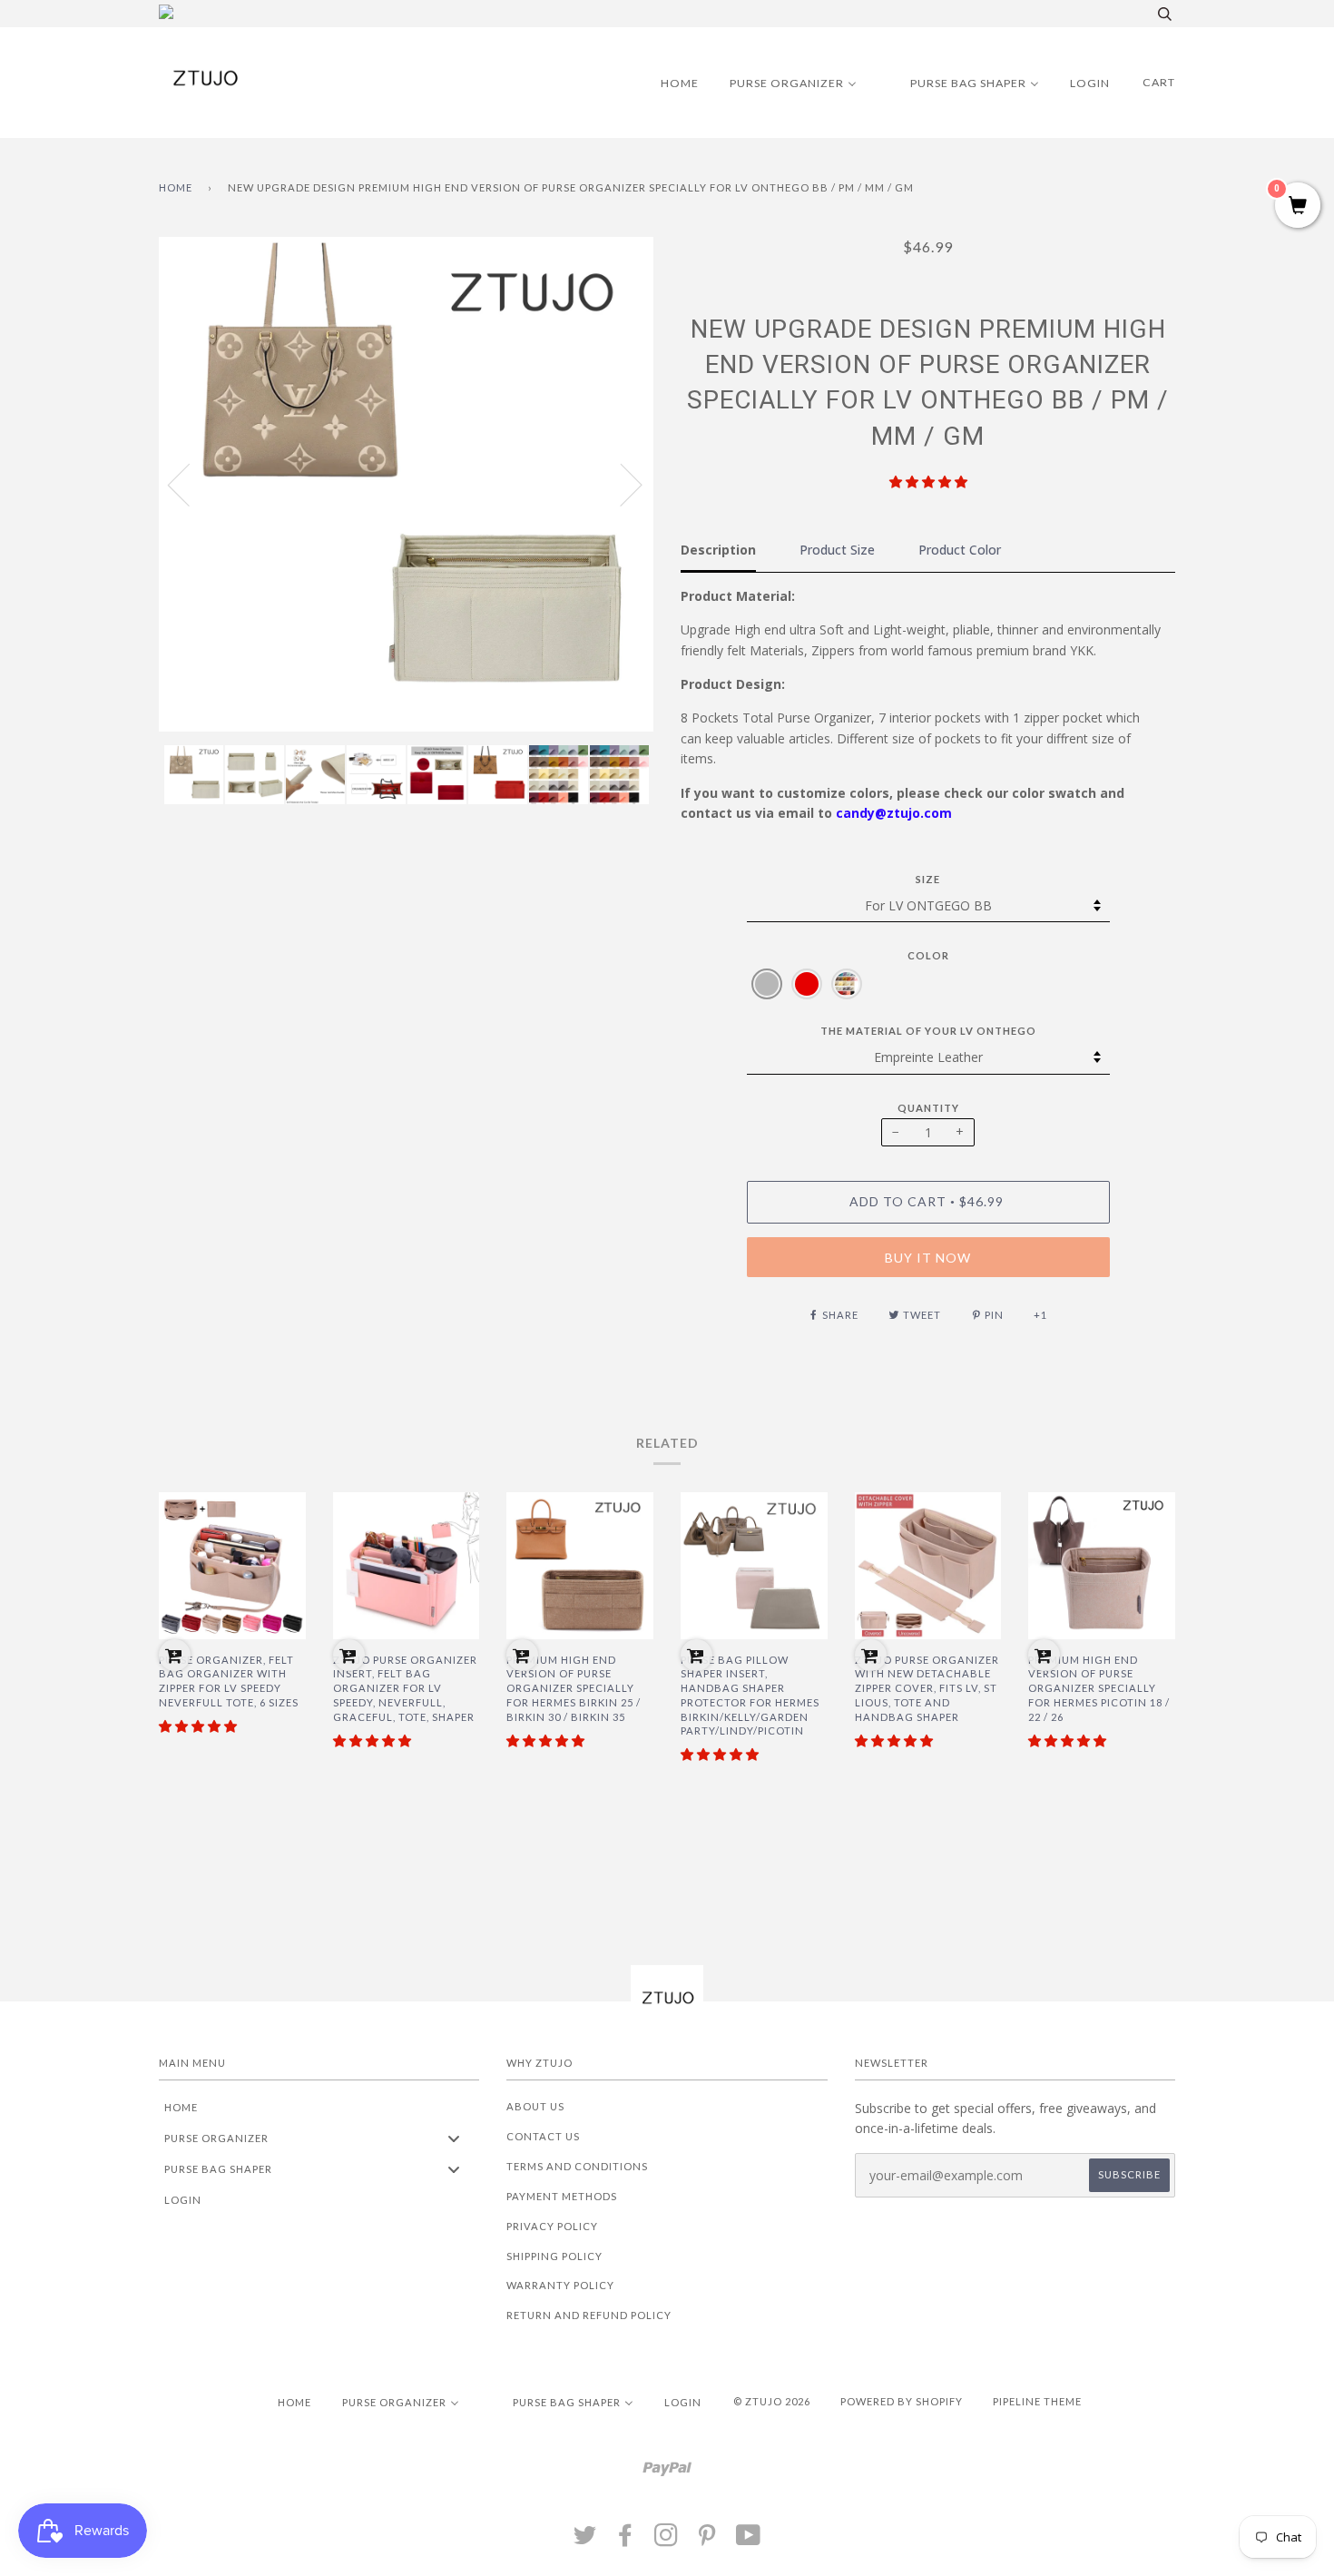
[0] (1298, 206)
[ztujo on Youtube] (749, 2540)
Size (928, 879)
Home (176, 187)
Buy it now (928, 1258)
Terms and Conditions (577, 2166)
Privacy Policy (552, 2226)
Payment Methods (562, 2196)
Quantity (928, 1108)
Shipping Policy (554, 2256)
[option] (406, 484)
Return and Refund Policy (589, 2315)
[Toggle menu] (454, 2138)
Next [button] (620, 484)
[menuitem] (668, 83)
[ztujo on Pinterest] (707, 2540)
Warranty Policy (560, 2285)
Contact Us (543, 2136)
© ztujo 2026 (772, 2401)
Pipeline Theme (1037, 2401)
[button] (928, 482)
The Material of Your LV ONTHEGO (928, 1031)
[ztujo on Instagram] (667, 2540)
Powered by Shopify (902, 2401)
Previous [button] (190, 484)
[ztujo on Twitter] (585, 2540)
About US (535, 2106)
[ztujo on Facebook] (626, 2540)
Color (928, 955)
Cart (1159, 82)
